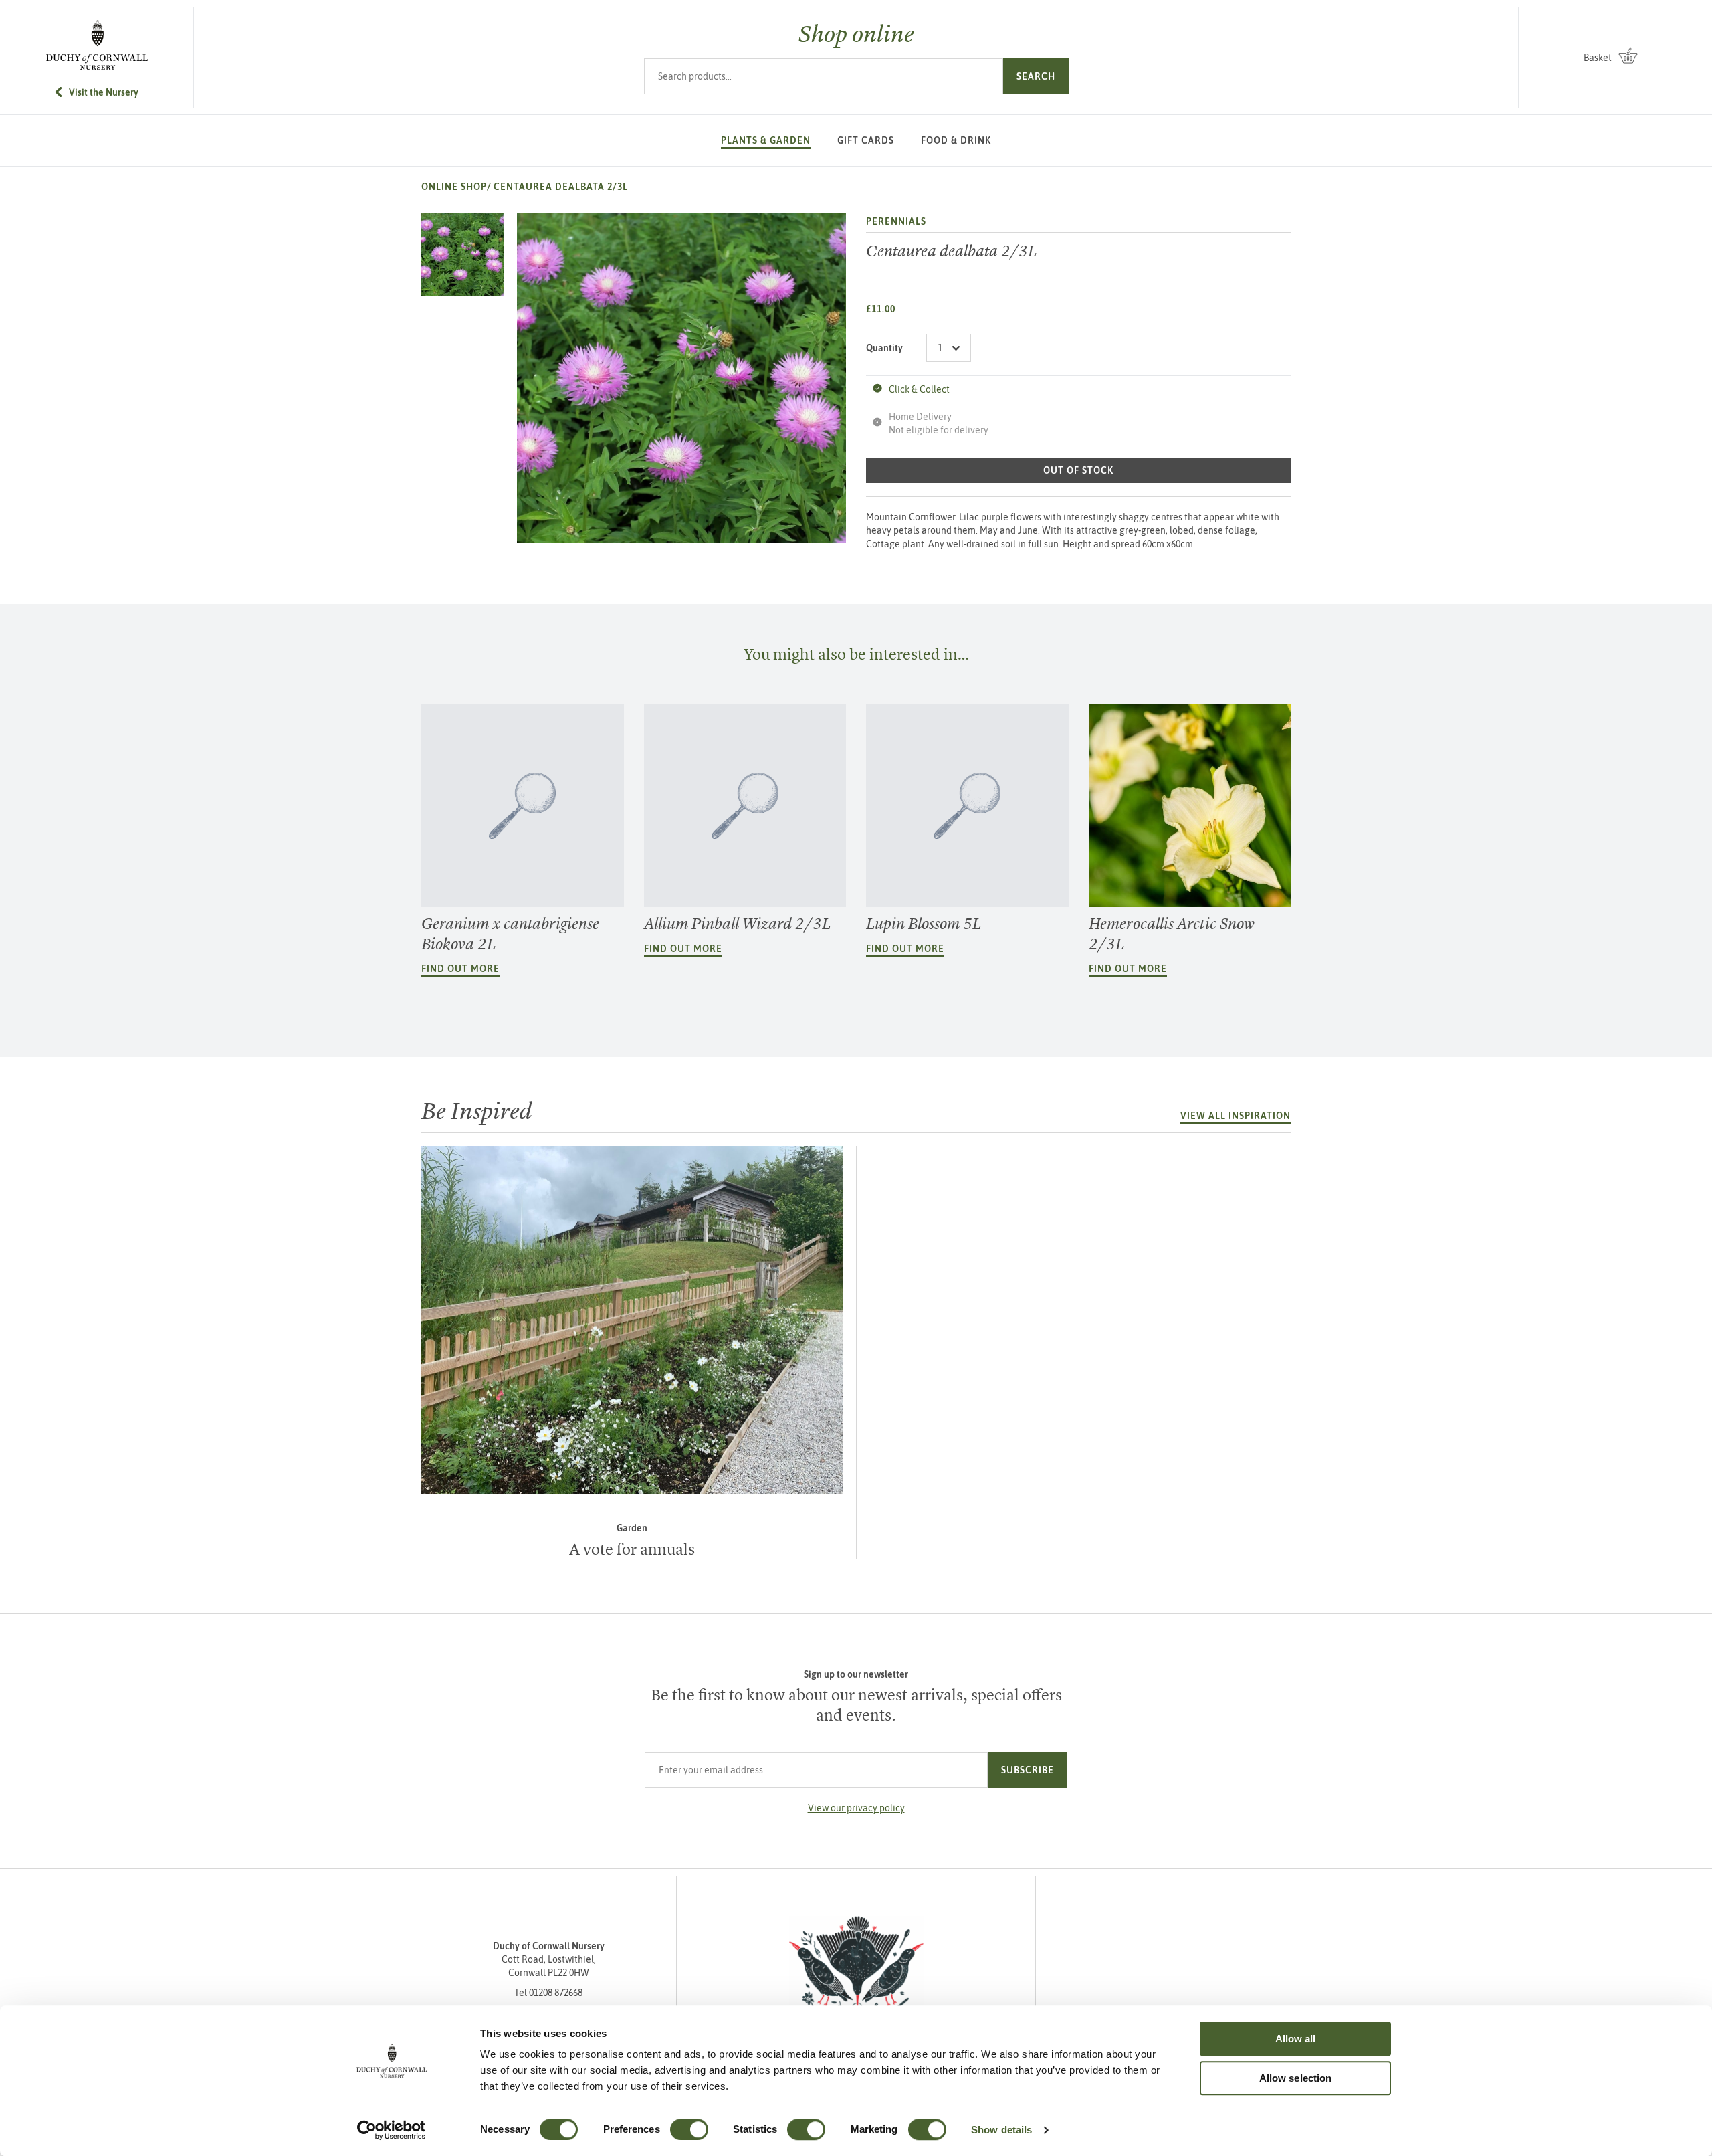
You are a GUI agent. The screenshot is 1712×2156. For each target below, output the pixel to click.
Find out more (460, 969)
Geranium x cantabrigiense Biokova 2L (510, 934)
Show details (1001, 2130)
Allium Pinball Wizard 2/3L (738, 924)
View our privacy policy (856, 1808)
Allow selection (1296, 2078)
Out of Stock (1078, 470)
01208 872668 (556, 1993)
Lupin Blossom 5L (924, 924)
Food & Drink (956, 140)
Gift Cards (866, 140)
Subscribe (1028, 1770)
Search (1036, 76)
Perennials (896, 221)
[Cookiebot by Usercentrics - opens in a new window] (392, 2130)
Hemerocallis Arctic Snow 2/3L (1172, 934)
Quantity (884, 348)
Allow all (1296, 2039)
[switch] (689, 2129)
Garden (632, 1528)
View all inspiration (1236, 1116)
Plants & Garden (766, 140)
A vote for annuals (632, 1549)
